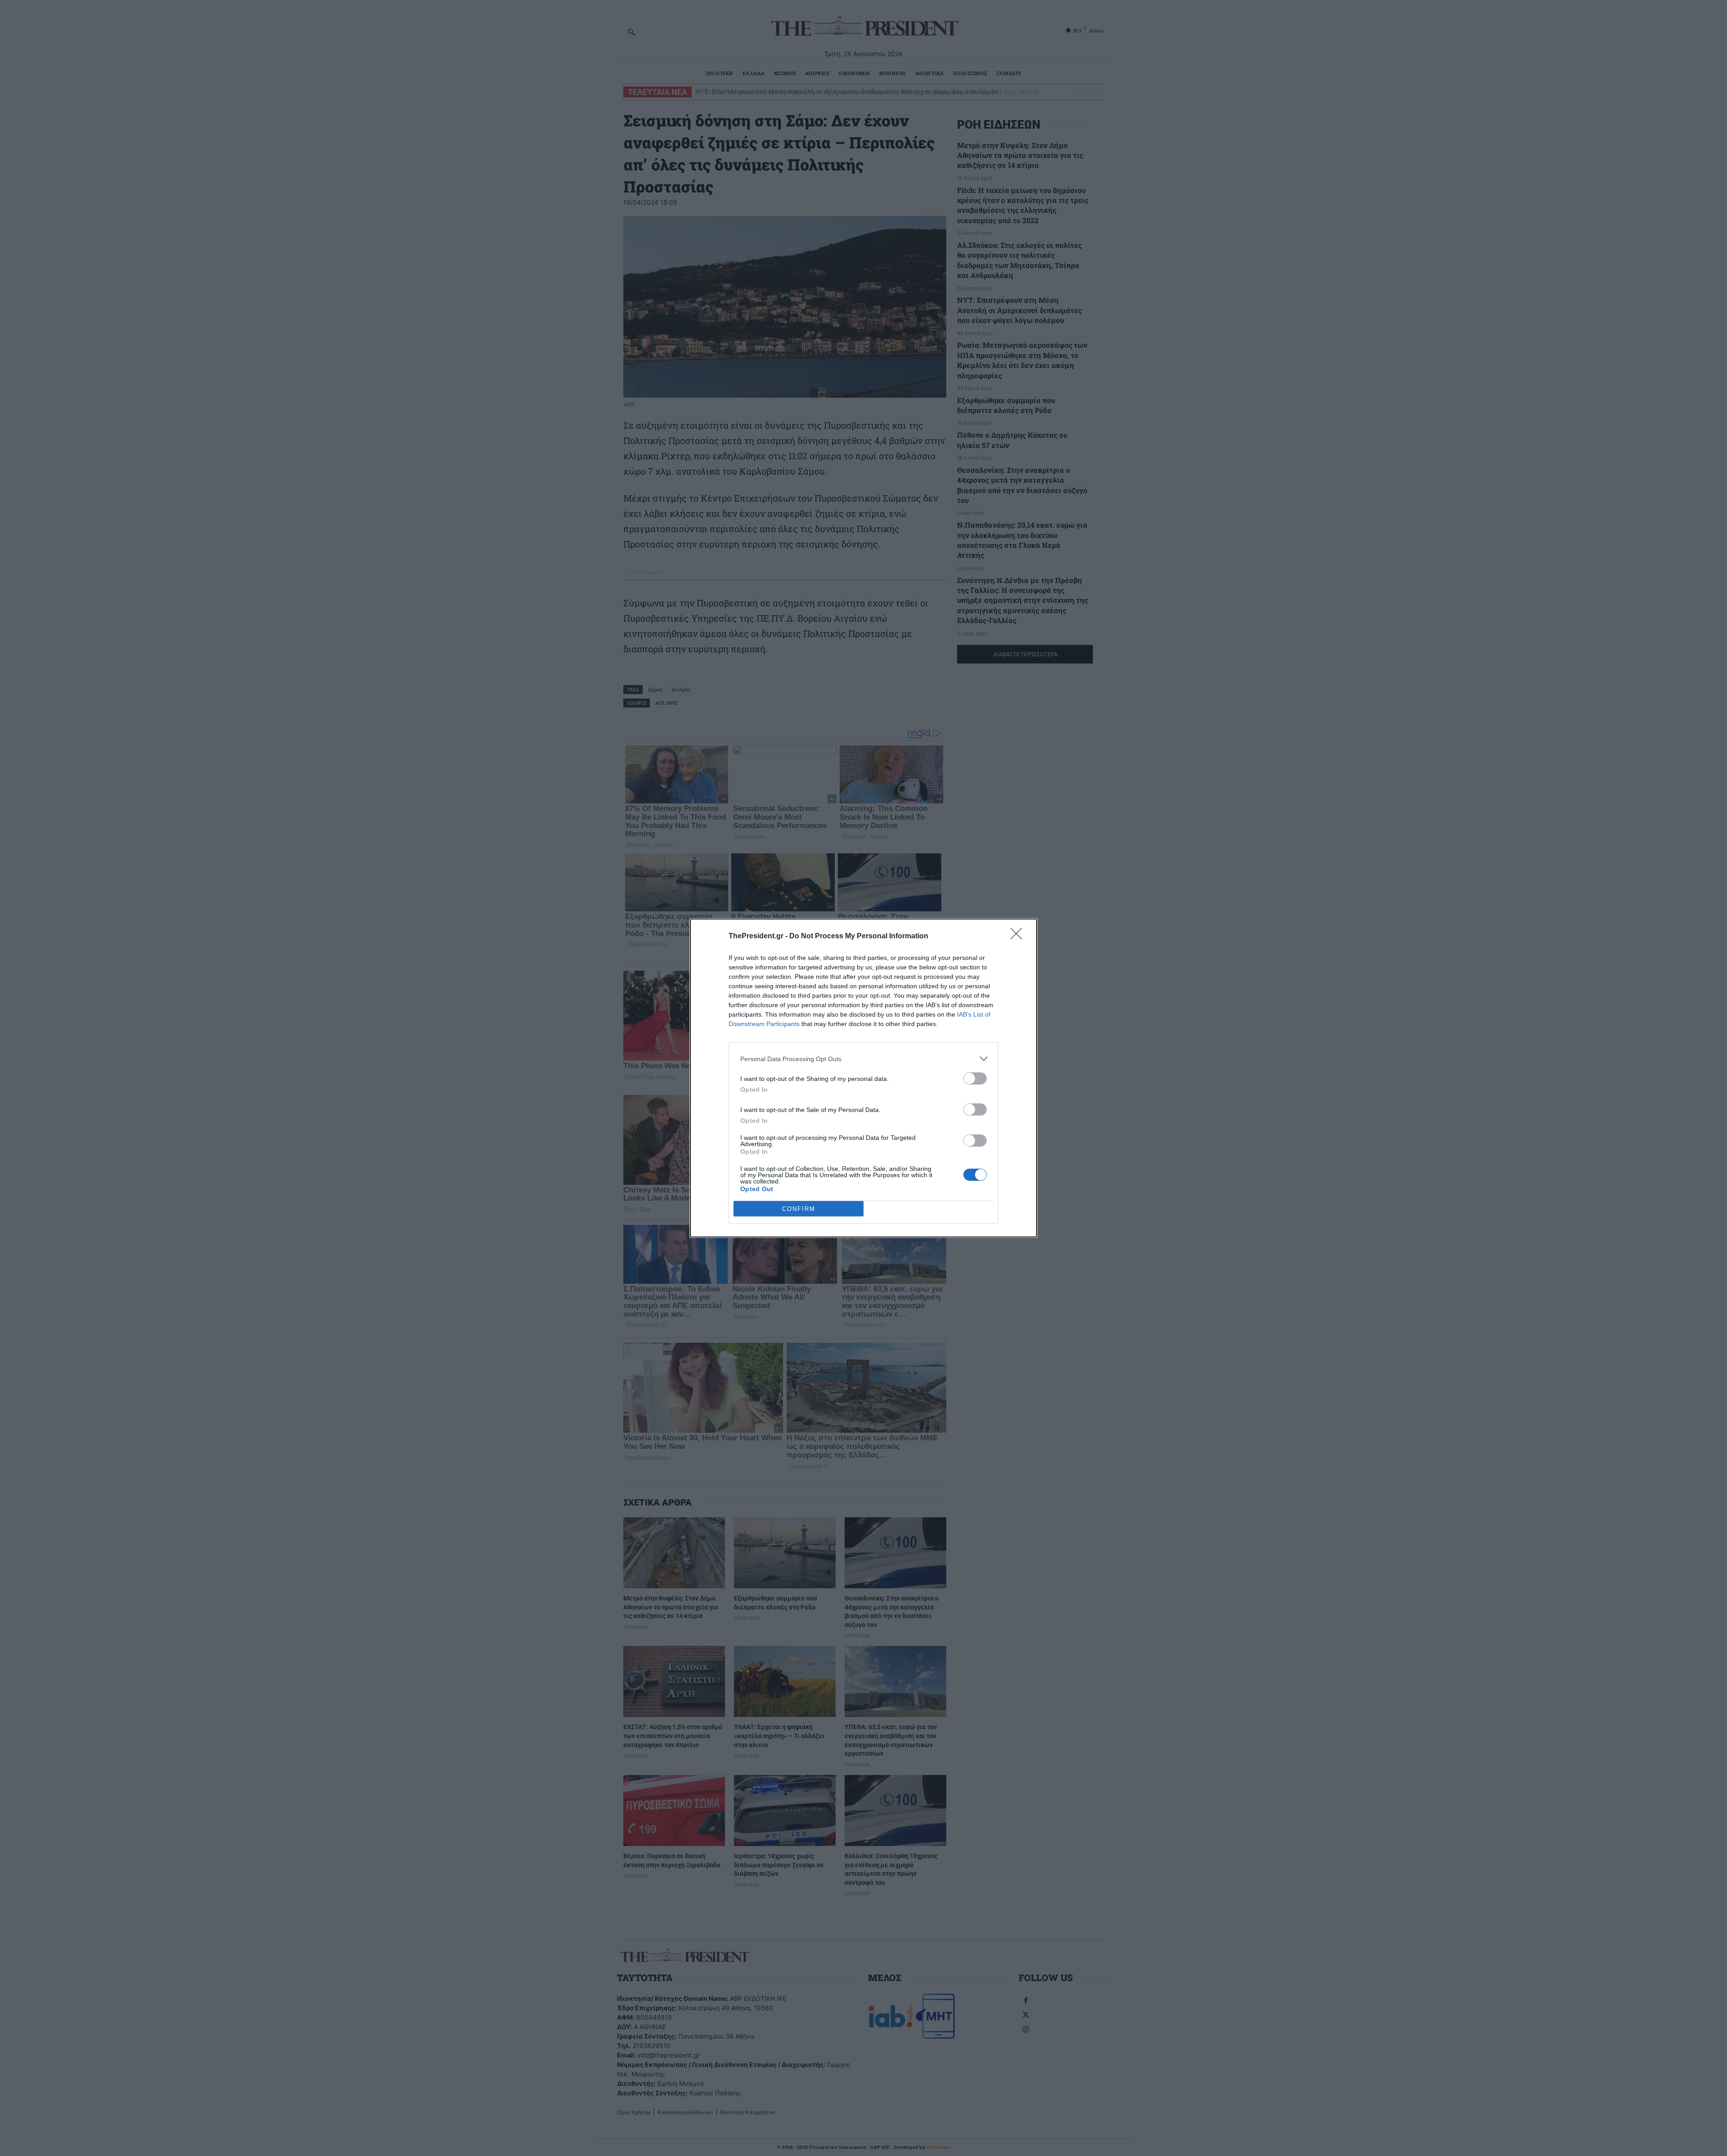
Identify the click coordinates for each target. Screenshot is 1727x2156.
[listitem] (863, 1059)
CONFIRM (799, 1209)
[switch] (975, 1078)
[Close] (1019, 937)
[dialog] (863, 1078)
